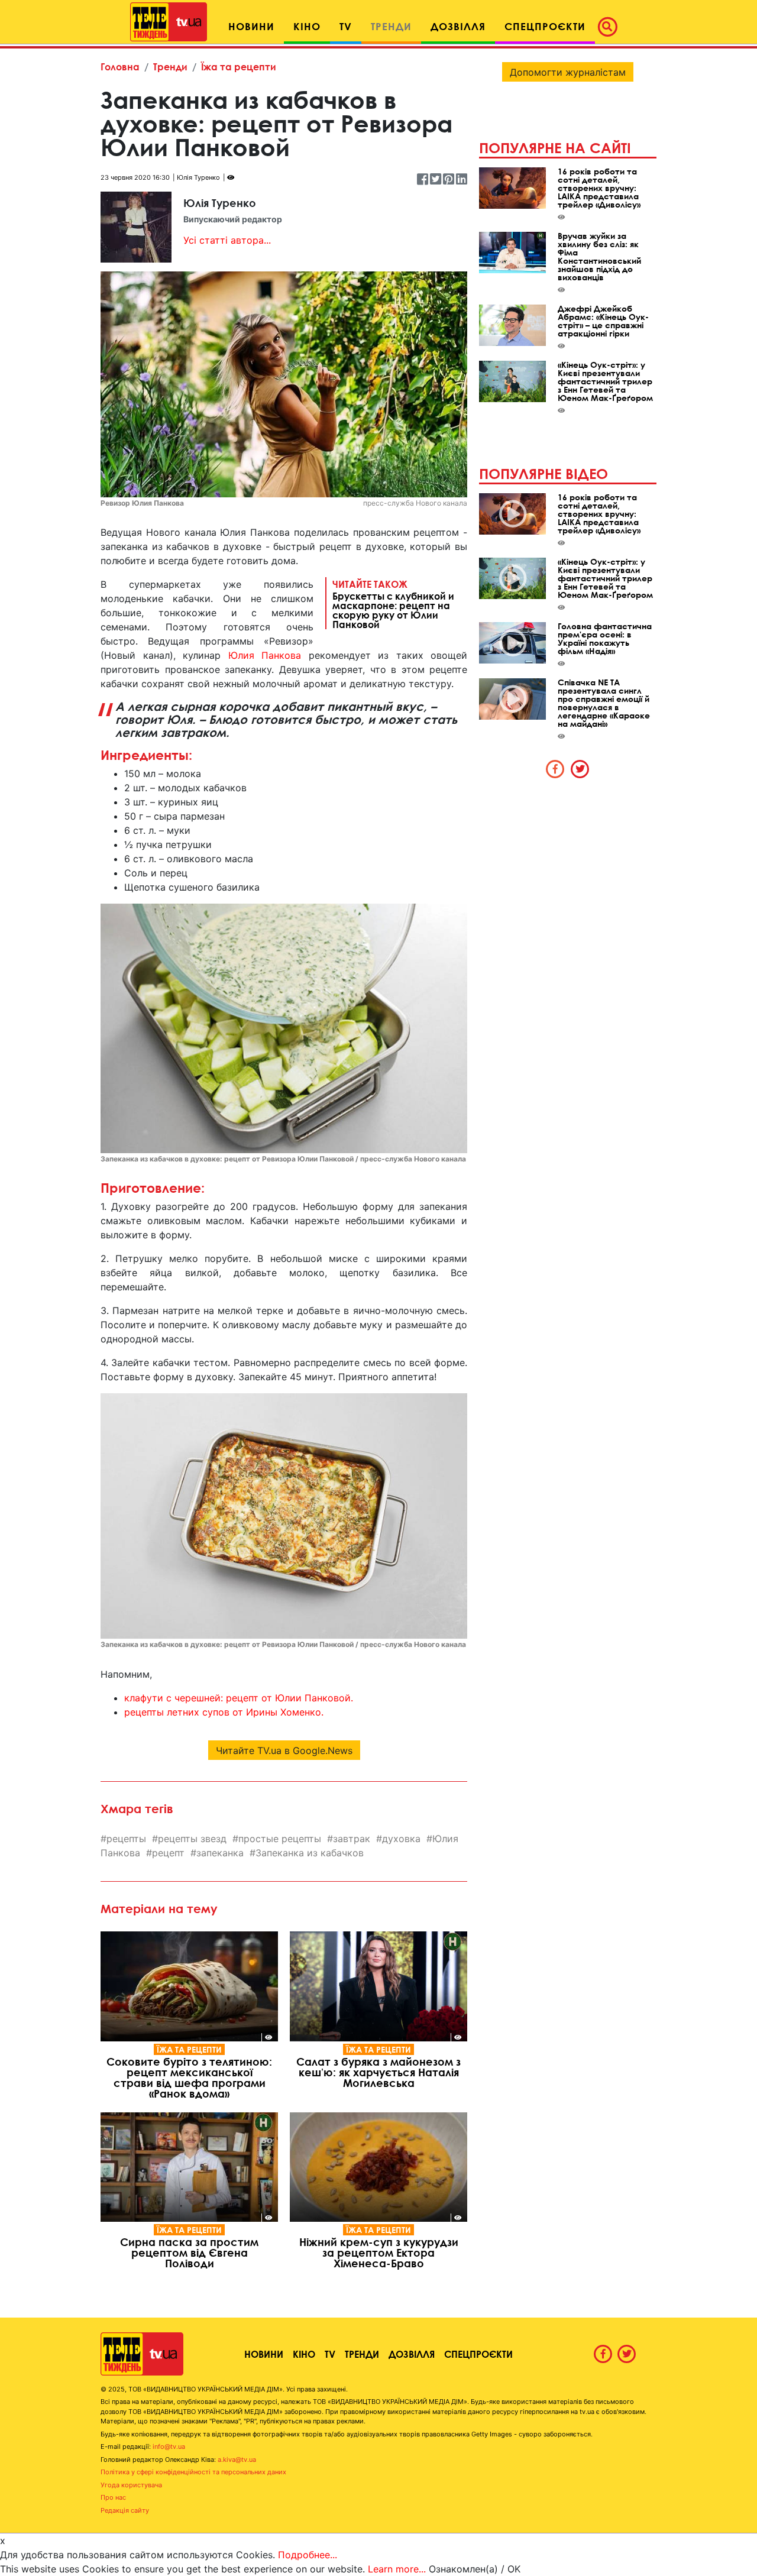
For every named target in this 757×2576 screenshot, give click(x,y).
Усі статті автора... (227, 240)
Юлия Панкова (265, 655)
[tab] (555, 769)
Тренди (170, 67)
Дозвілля (412, 2354)
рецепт (168, 1853)
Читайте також (393, 604)
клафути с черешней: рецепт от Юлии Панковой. (239, 1698)
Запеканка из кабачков (310, 1853)
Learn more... (397, 2569)
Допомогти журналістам (568, 72)
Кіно (304, 2354)
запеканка (220, 1853)
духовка (401, 1839)
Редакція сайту (125, 2510)
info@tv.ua (169, 2446)
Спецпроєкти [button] (545, 26)
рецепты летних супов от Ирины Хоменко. (224, 1712)
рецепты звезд (192, 1839)
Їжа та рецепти (239, 67)
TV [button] (346, 26)
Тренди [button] (391, 26)
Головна (120, 67)
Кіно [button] (307, 26)
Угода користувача (131, 2485)
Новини (264, 2354)
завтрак (352, 1839)
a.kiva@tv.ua (237, 2460)
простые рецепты (280, 1839)
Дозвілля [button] (458, 26)
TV (330, 2354)
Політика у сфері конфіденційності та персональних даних (193, 2472)
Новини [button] (251, 26)
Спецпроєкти (478, 2354)
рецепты (126, 1839)
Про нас (113, 2497)
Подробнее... (308, 2555)
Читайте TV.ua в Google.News (284, 1750)
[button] (611, 27)
